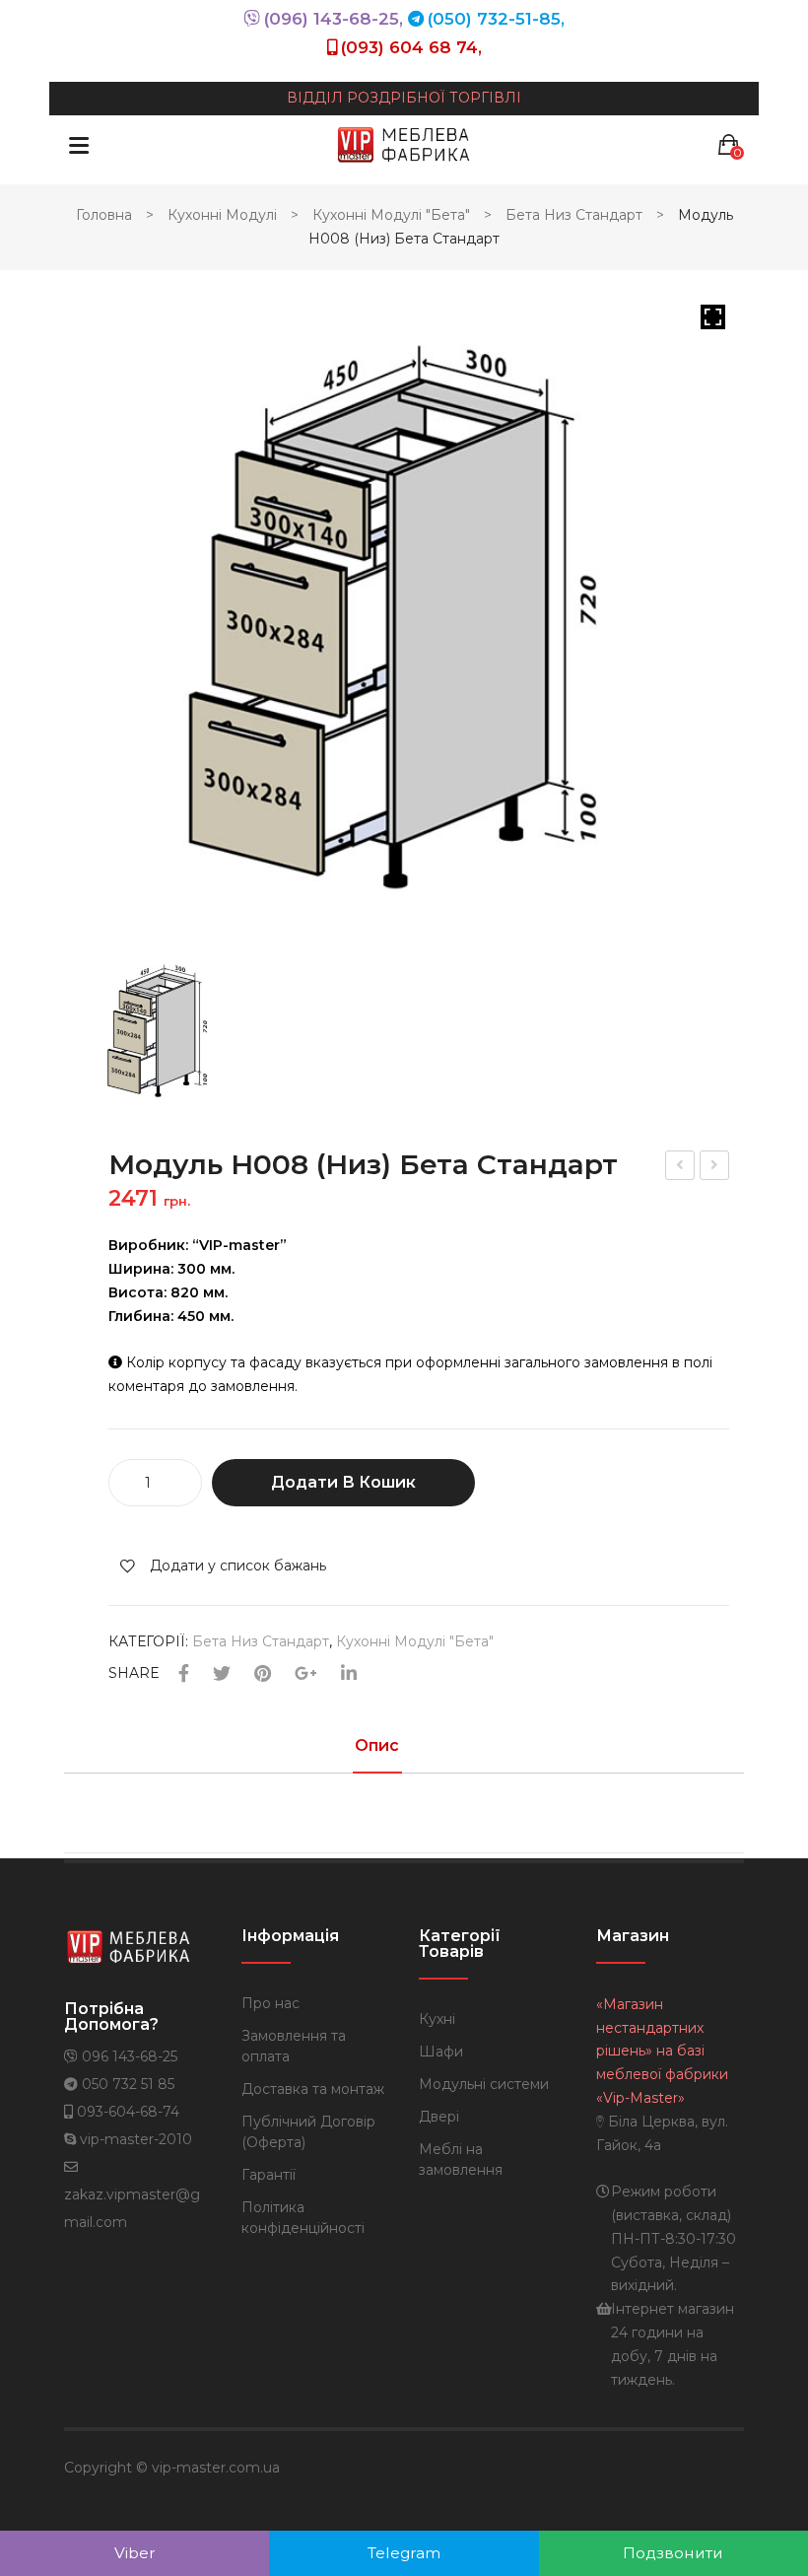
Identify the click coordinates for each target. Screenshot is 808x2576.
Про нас (270, 2003)
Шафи (441, 2052)
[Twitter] (222, 1674)
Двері (439, 2117)
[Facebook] (184, 1674)
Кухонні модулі (222, 215)
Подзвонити (673, 2553)
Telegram (404, 2553)
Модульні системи (484, 2084)
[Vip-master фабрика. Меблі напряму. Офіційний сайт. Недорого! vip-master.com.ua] (404, 144)
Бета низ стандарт (574, 215)
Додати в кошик (343, 1482)
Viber (135, 2553)
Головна (104, 215)
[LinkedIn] (349, 1674)
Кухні (437, 2019)
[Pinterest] (263, 1674)
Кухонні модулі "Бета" (391, 215)
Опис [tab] (377, 1746)
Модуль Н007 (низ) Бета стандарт (715, 1168)
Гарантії (269, 2175)
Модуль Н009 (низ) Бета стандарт (680, 1168)
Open (79, 145)
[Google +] (306, 1674)
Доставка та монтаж (313, 2089)
